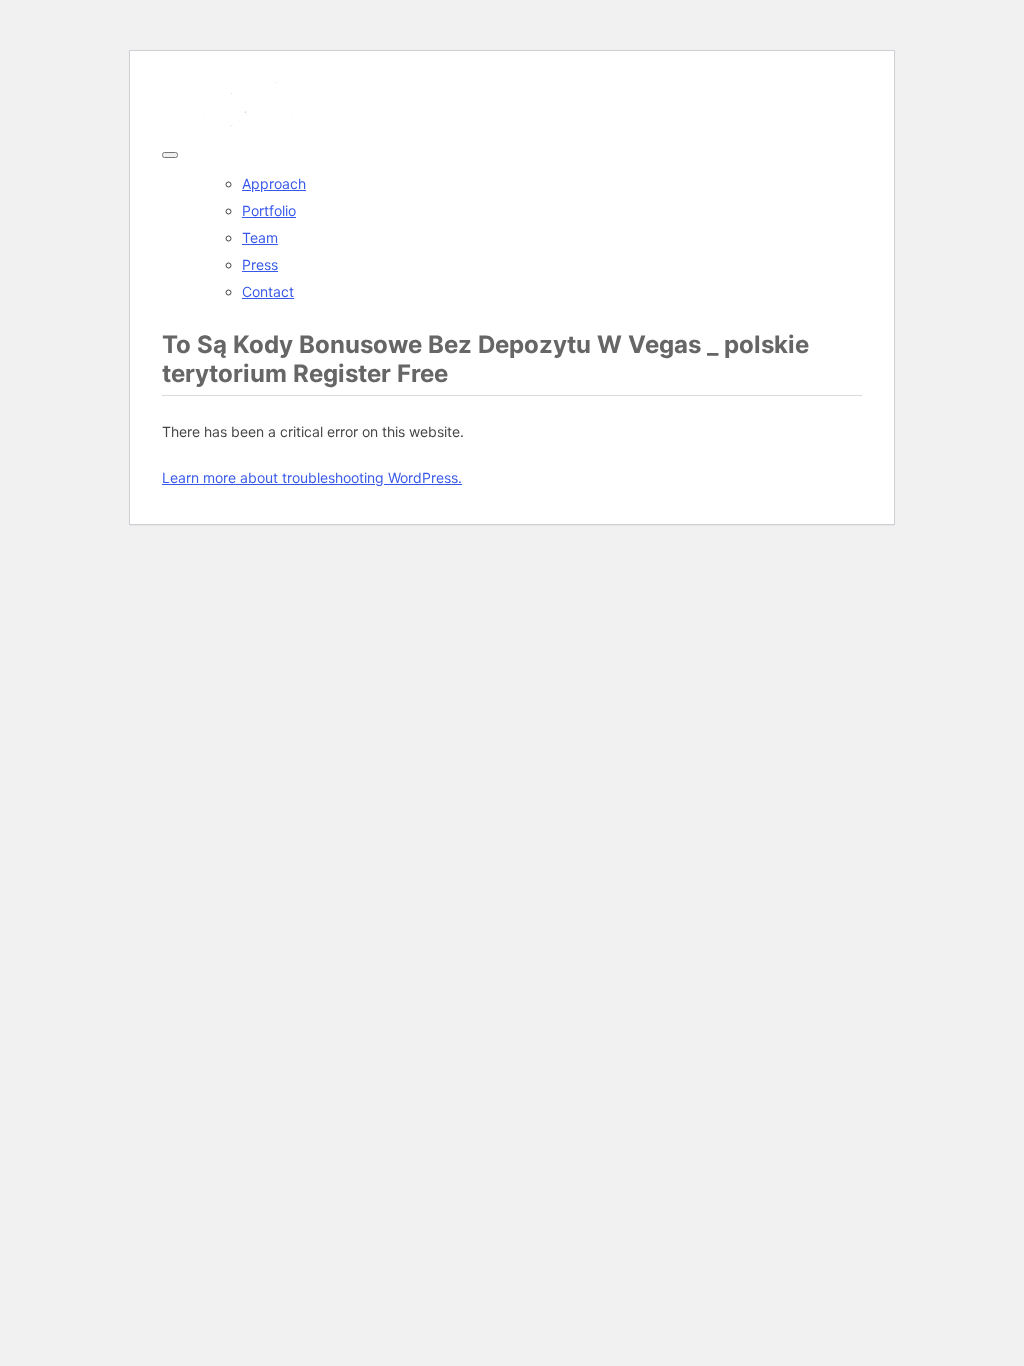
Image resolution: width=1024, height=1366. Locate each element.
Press (260, 264)
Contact (268, 291)
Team (260, 237)
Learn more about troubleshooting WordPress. (312, 477)
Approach (274, 183)
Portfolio (269, 210)
